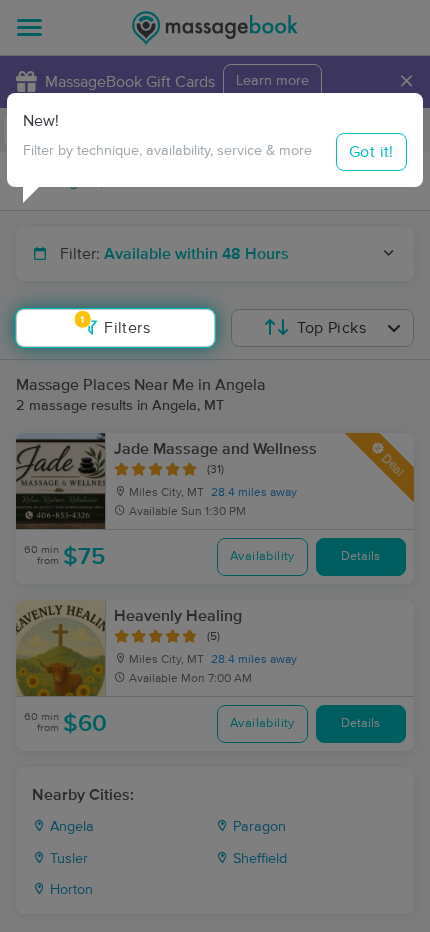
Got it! (371, 152)
